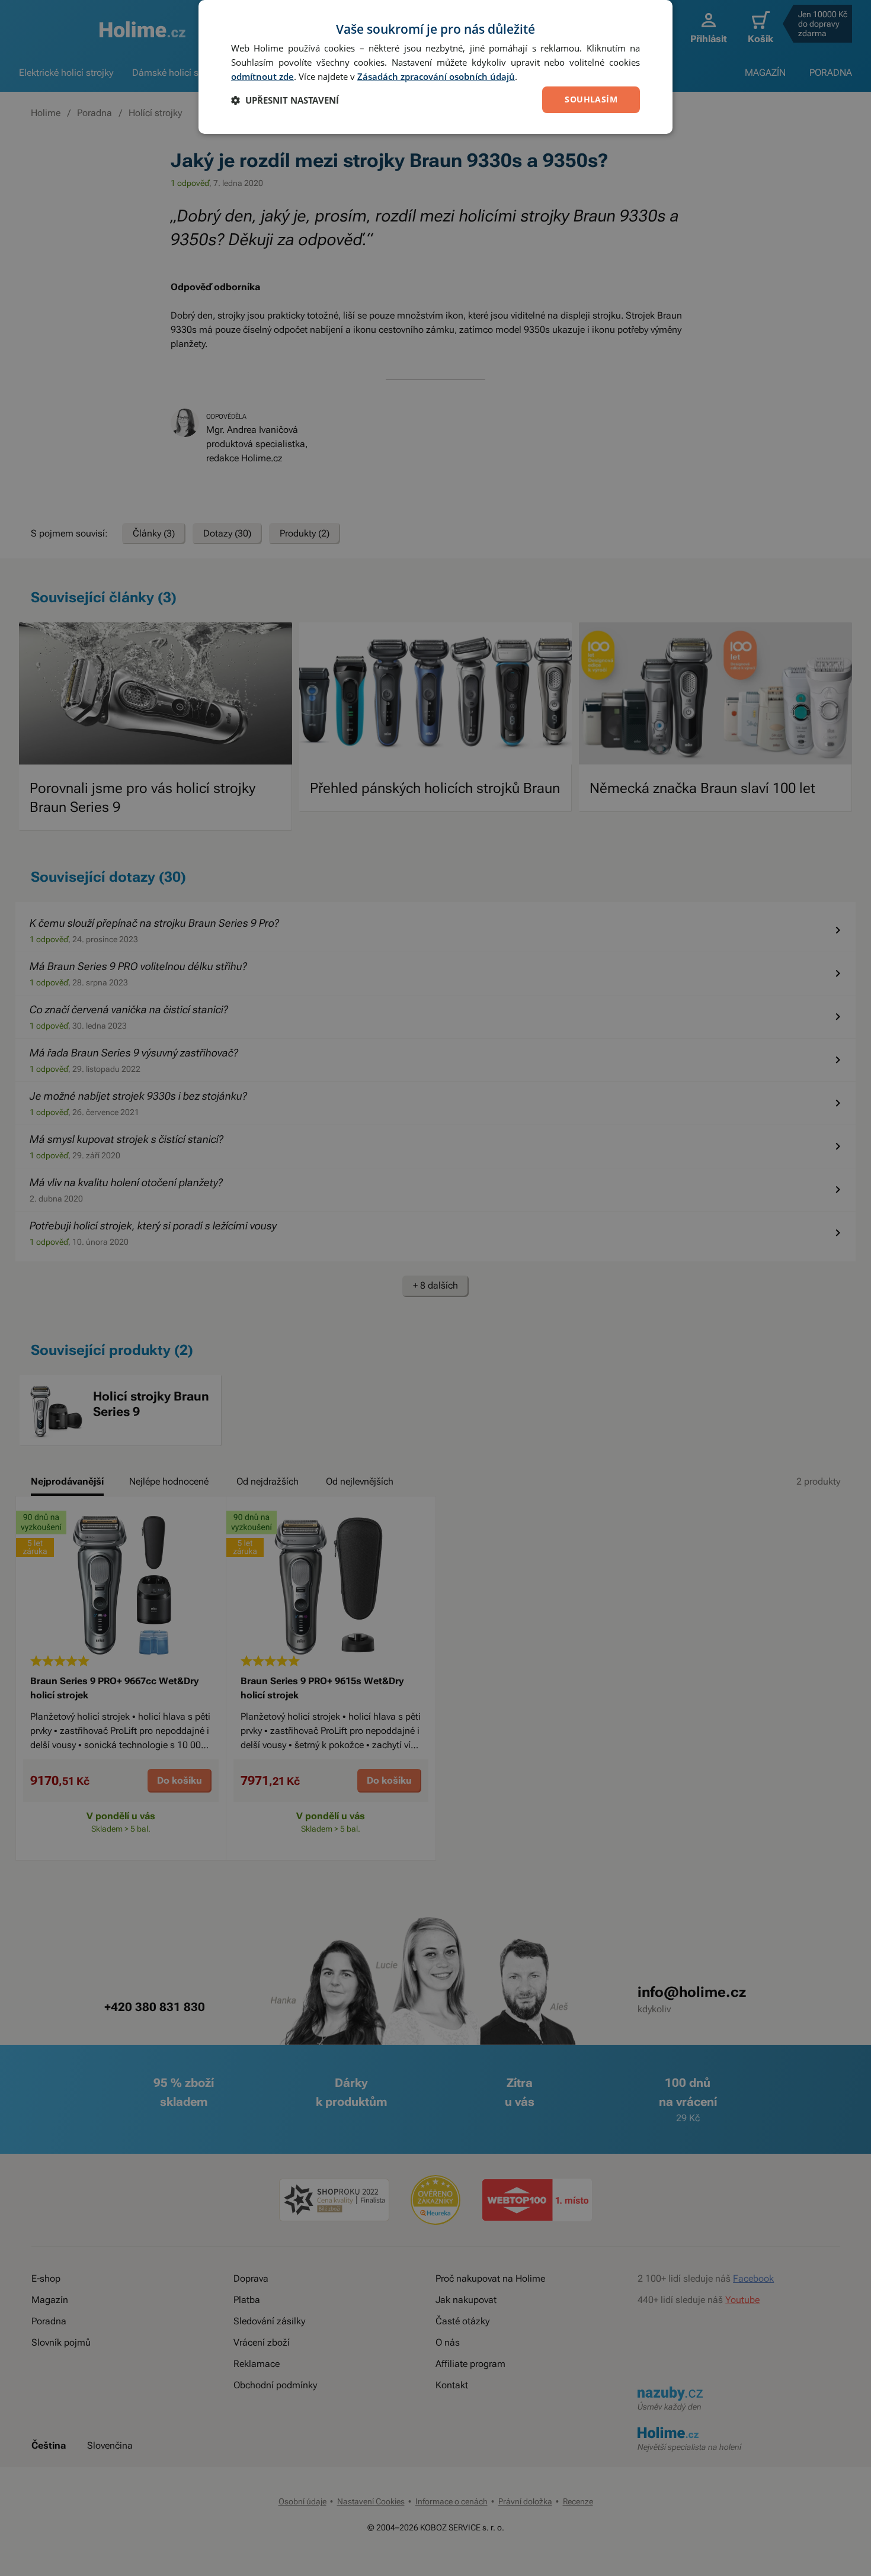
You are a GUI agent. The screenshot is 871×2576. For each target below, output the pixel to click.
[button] (285, 100)
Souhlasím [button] (591, 99)
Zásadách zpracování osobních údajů (436, 76)
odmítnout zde (262, 76)
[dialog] (435, 67)
